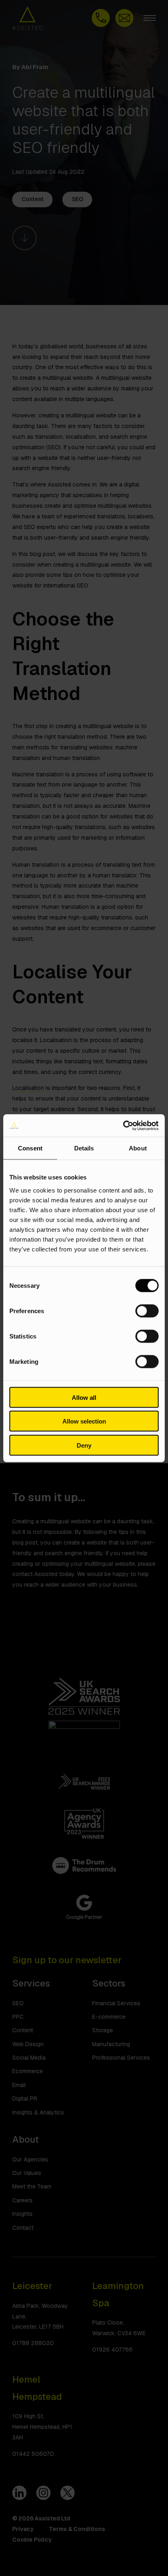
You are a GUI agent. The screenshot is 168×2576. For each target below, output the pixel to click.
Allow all (84, 1397)
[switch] (147, 1311)
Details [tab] (84, 1148)
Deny (84, 1445)
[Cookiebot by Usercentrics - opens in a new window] (123, 1125)
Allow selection (84, 1421)
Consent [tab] (30, 1148)
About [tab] (138, 1148)
